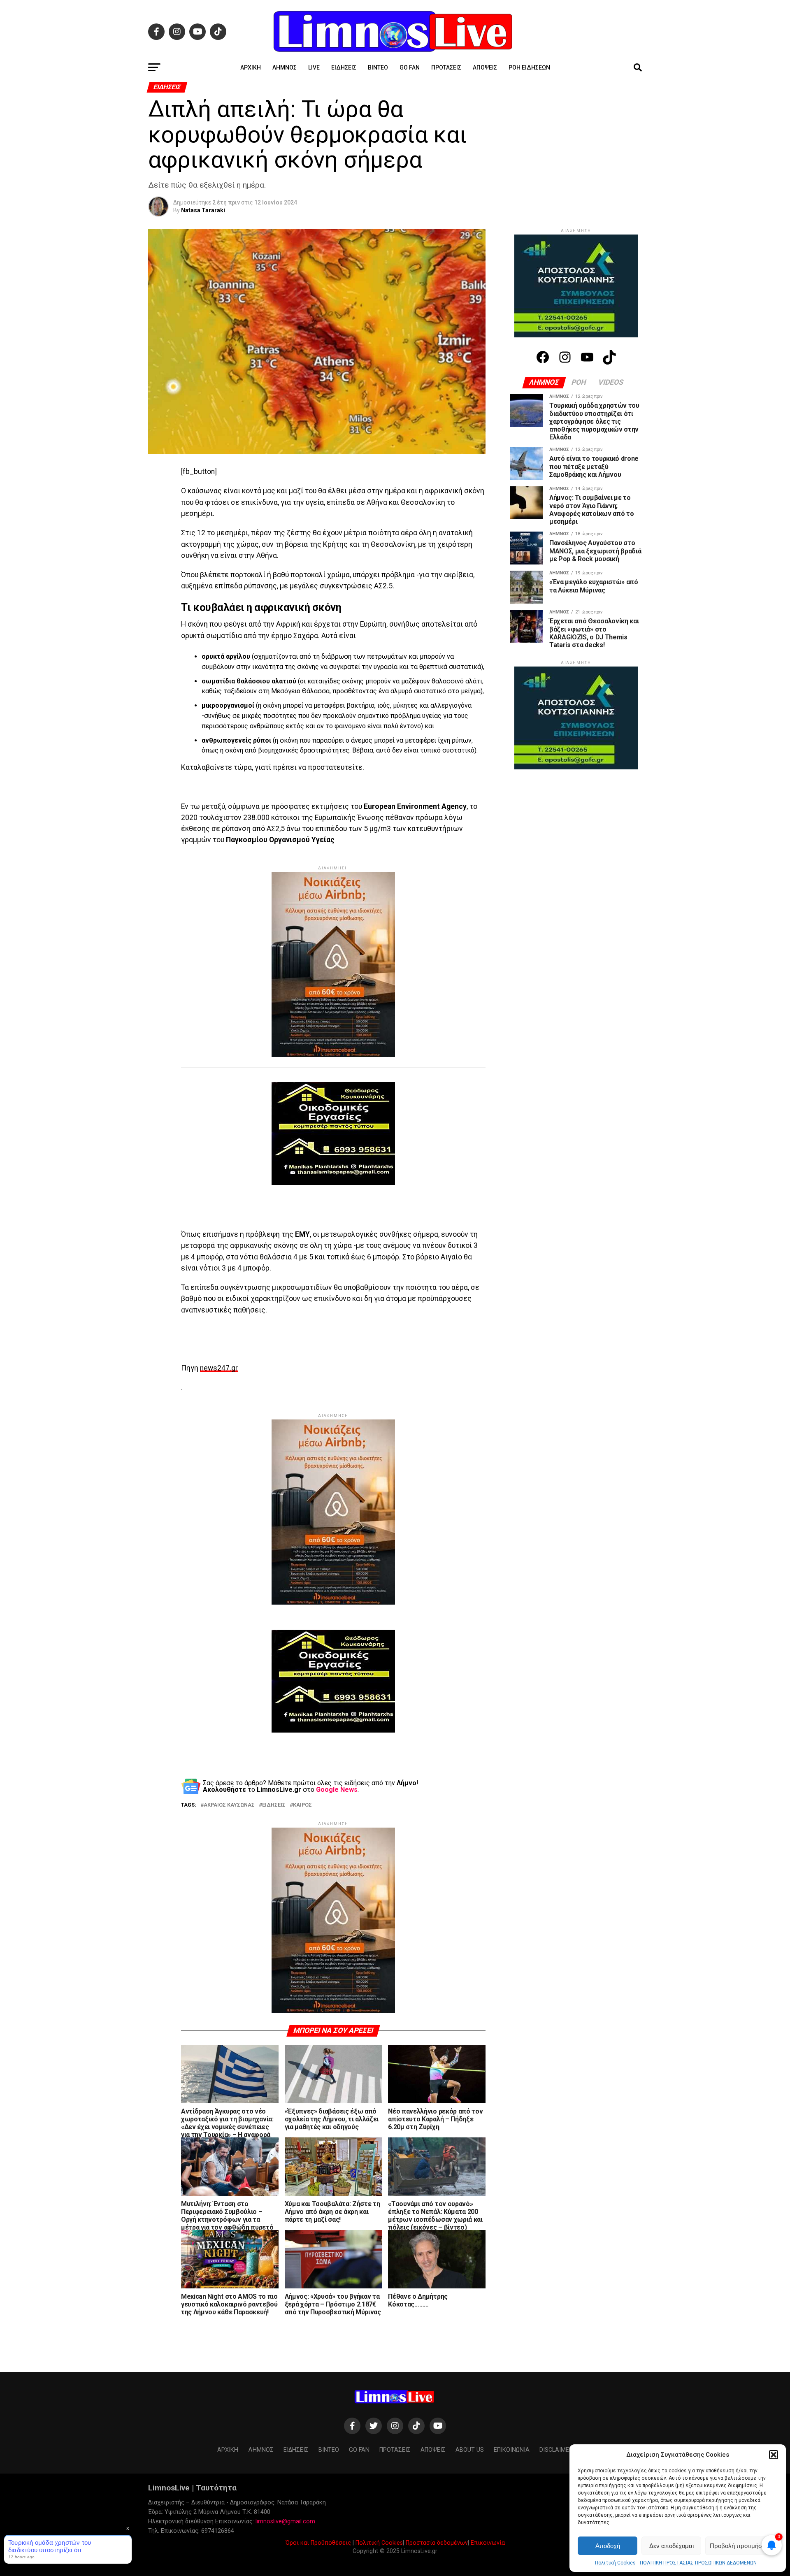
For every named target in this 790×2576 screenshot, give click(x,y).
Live (314, 67)
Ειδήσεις (344, 67)
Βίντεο (378, 67)
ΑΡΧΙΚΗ (251, 67)
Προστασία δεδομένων (437, 2543)
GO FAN (410, 67)
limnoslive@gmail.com (285, 2521)
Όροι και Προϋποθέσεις (318, 2543)
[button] (774, 2455)
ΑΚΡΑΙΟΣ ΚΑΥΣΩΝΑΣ (229, 1805)
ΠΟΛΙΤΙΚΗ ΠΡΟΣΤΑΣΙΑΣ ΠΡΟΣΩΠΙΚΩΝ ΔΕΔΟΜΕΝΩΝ (698, 2563)
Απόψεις (485, 67)
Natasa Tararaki (203, 210)
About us (470, 2450)
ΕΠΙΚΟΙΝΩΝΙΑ (512, 2450)
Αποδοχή (608, 2546)
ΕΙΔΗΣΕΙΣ (274, 1805)
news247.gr (219, 1368)
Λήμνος (285, 67)
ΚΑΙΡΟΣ (302, 1805)
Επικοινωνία (488, 2543)
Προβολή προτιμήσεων (741, 2546)
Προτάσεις (446, 67)
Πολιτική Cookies (615, 2563)
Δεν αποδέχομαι (671, 2546)
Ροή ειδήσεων (529, 67)
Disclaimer (556, 2450)
